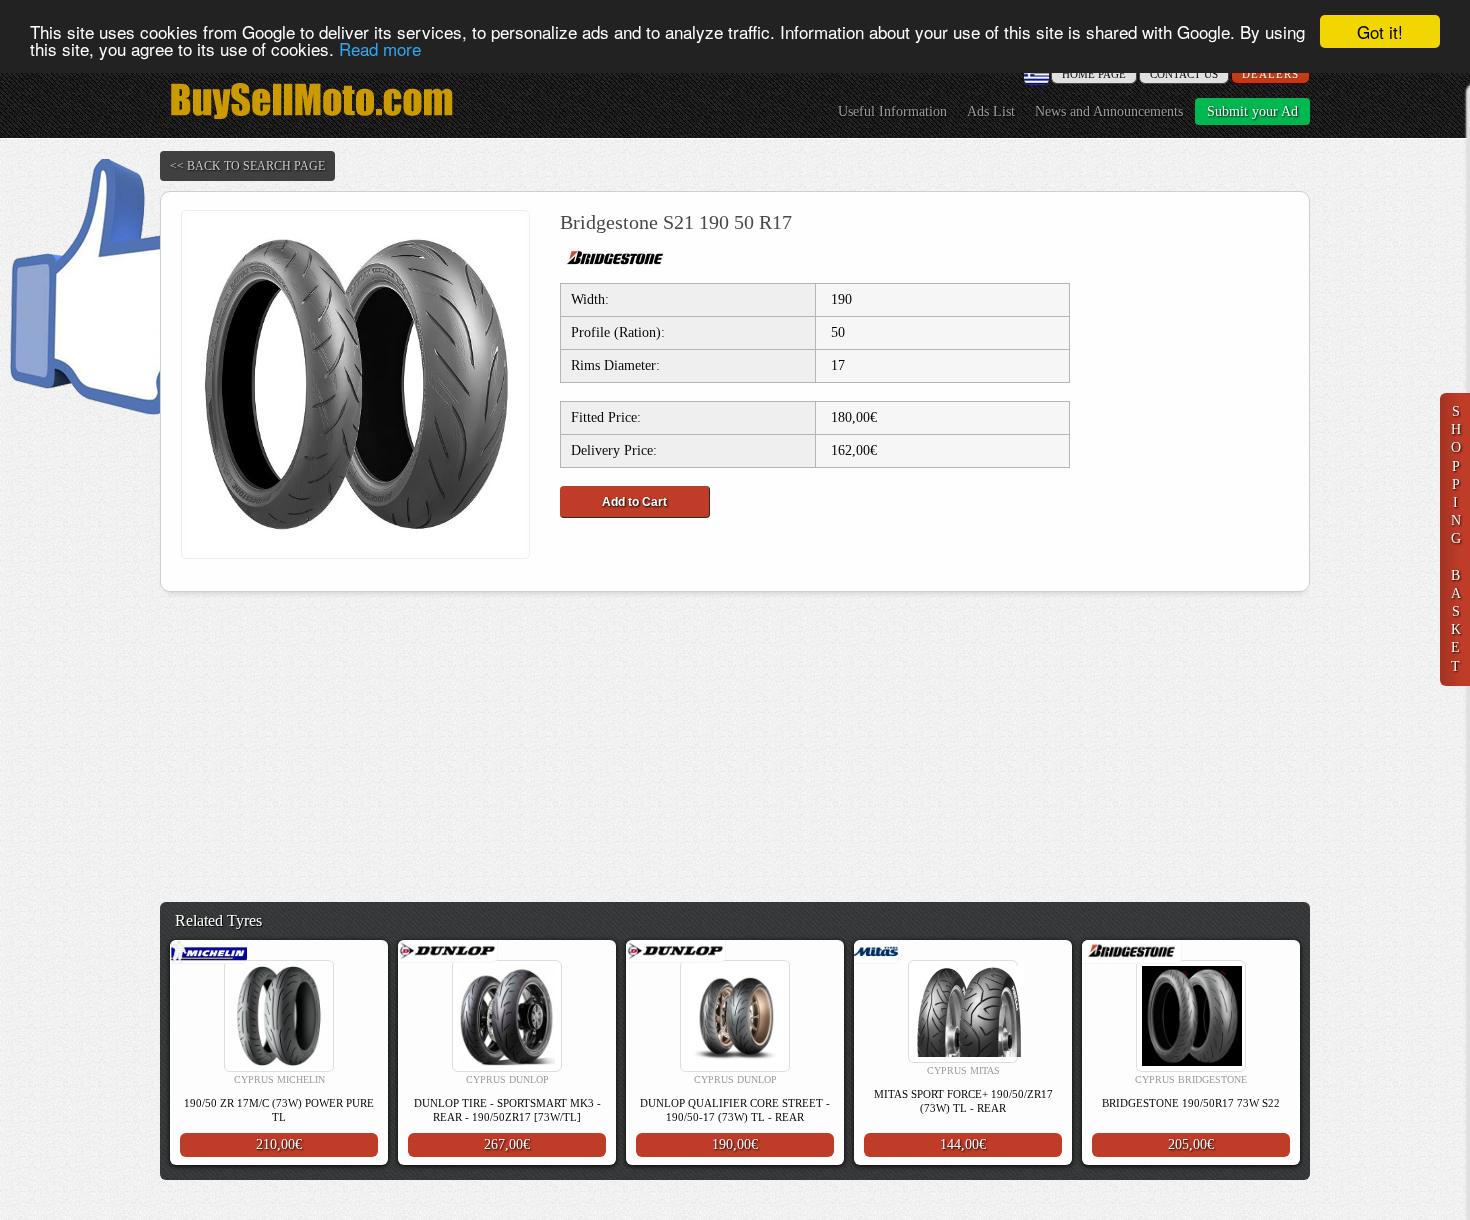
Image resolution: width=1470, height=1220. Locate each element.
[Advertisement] (735, 747)
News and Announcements (1109, 111)
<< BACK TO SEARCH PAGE (247, 166)
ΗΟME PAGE (1094, 74)
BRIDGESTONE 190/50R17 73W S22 (1191, 1103)
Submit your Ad (1252, 111)
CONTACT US (1184, 74)
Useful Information (892, 111)
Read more (380, 49)
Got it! (1380, 31)
